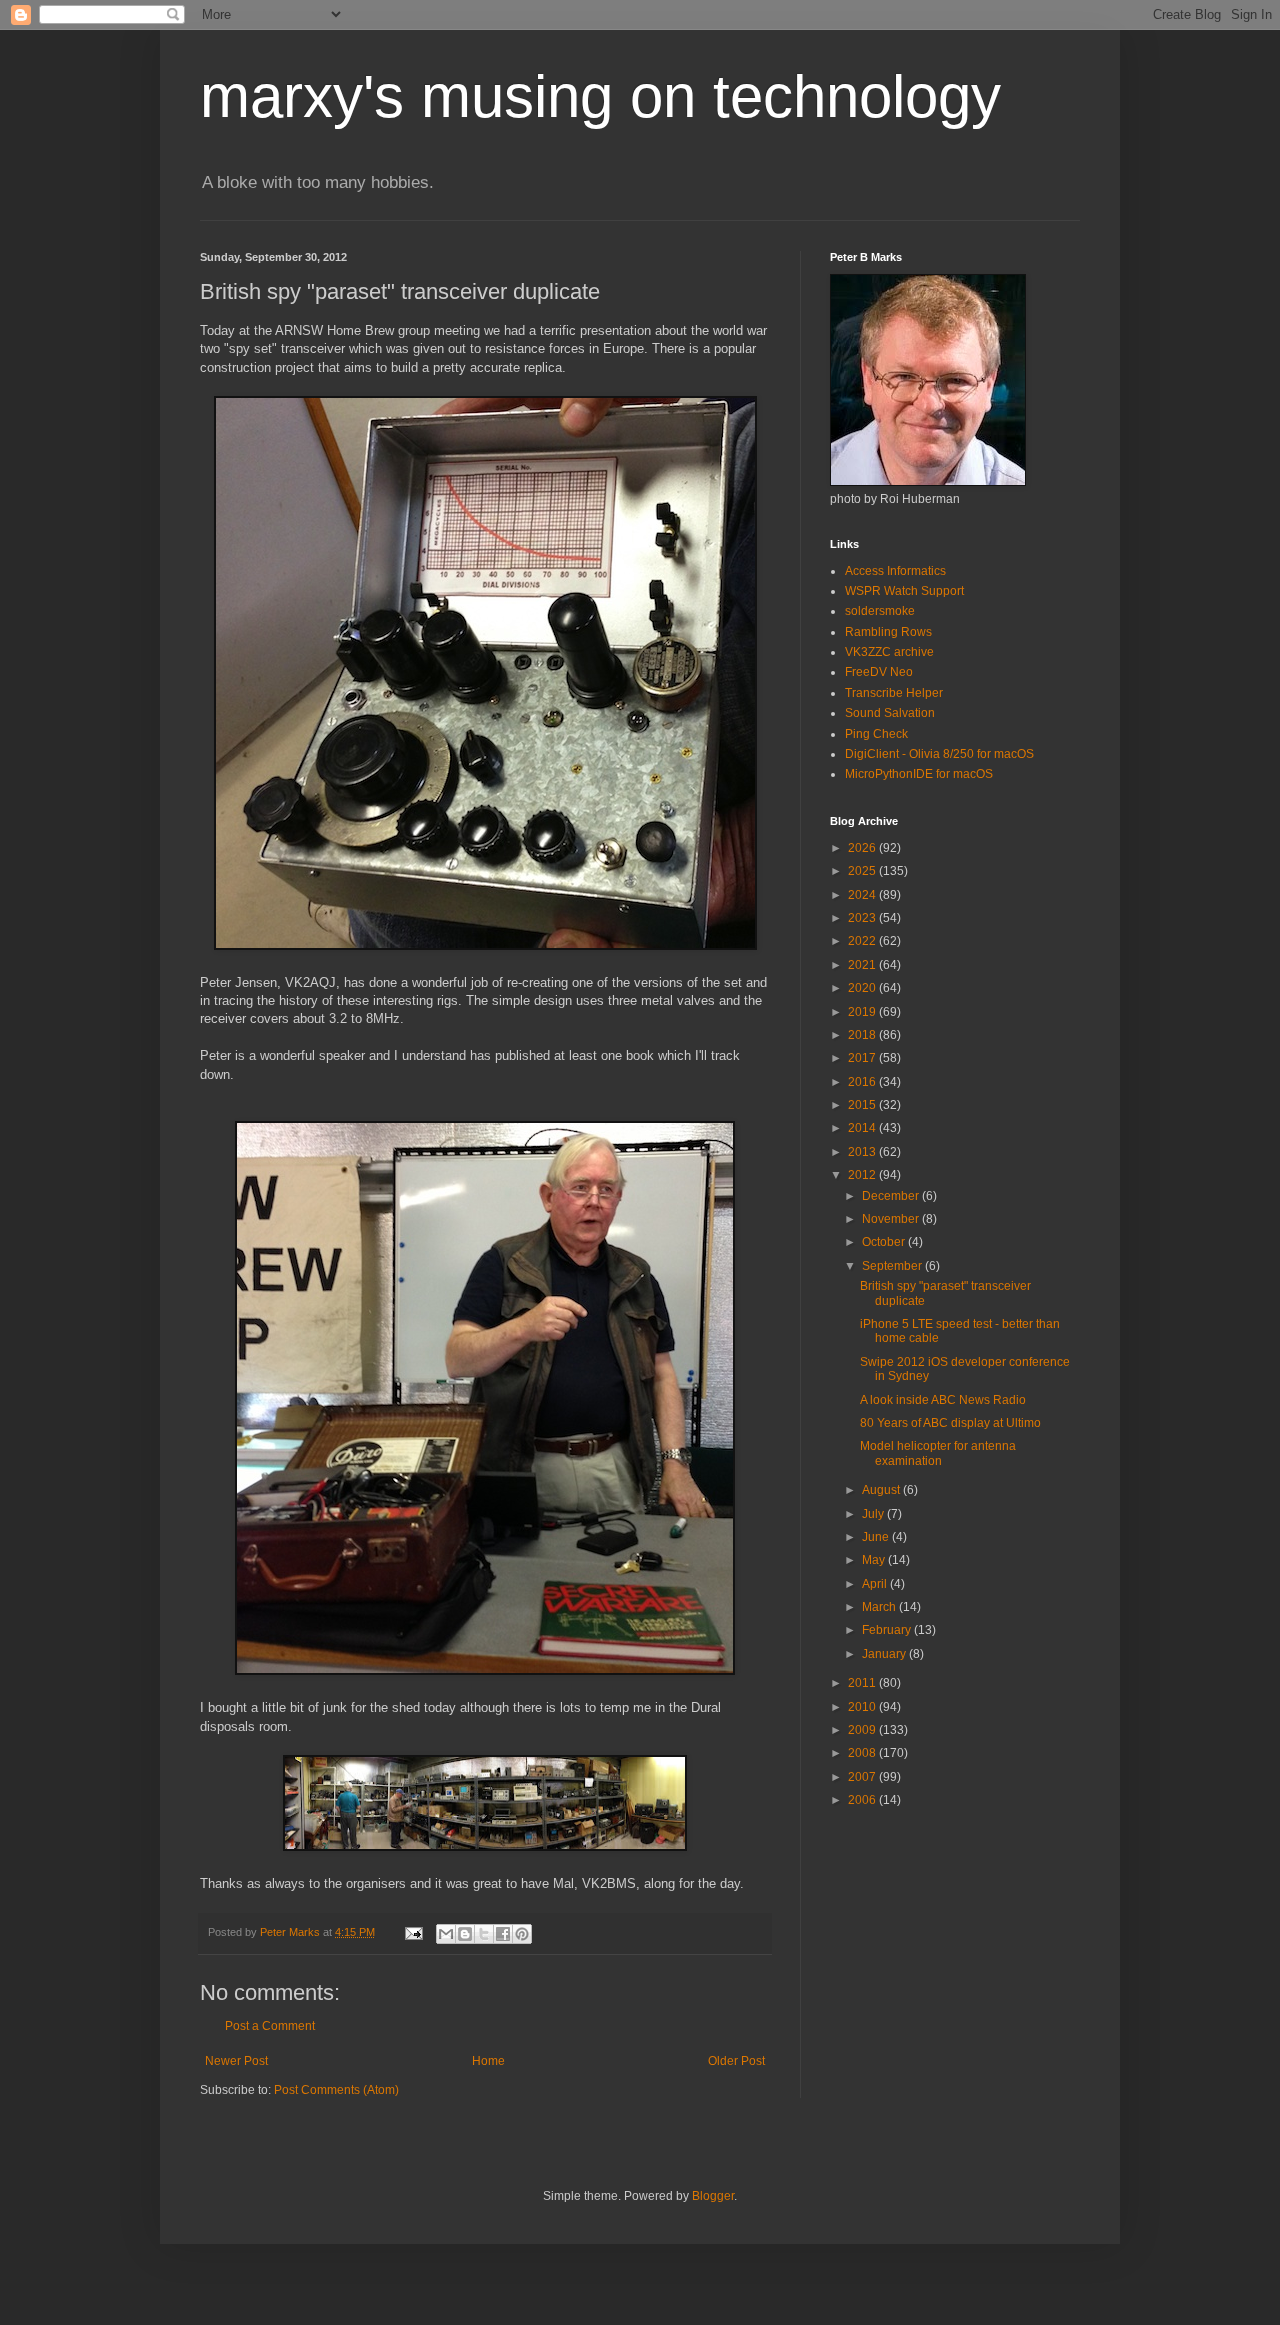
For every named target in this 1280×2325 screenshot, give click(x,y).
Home (488, 2061)
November (892, 1219)
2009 (863, 1730)
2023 (863, 918)
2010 (863, 1707)
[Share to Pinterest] (522, 1934)
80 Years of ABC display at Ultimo (950, 1423)
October (885, 1242)
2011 (863, 1683)
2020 (863, 988)
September (893, 1266)
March (880, 1607)
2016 (863, 1082)
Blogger (713, 2196)
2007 (863, 1777)
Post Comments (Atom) (336, 2090)
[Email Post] (413, 1932)
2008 (863, 1753)
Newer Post (236, 2061)
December (892, 1196)
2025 (863, 871)
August (882, 1490)
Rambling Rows (888, 632)
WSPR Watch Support (904, 591)
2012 (863, 1175)
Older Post (736, 2061)
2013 (863, 1152)
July (874, 1514)
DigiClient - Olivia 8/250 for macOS (939, 754)
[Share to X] (484, 1934)
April (876, 1584)
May (875, 1560)
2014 (863, 1128)
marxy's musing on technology (600, 96)
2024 (863, 895)
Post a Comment (270, 2026)
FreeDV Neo (879, 672)
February (888, 1630)
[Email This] (446, 1934)
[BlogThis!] (465, 1934)
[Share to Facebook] (503, 1934)
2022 (863, 941)
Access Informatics (895, 571)
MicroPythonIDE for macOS (919, 774)
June (877, 1537)
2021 (863, 965)
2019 (863, 1012)
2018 (863, 1035)
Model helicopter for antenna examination (938, 1453)
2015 (863, 1105)
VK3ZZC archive (889, 652)
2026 (863, 848)
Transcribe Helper (894, 693)
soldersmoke (880, 611)
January (885, 1654)
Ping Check (876, 734)
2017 (863, 1058)
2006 (863, 1800)
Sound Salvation (890, 713)
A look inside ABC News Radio (943, 1400)
